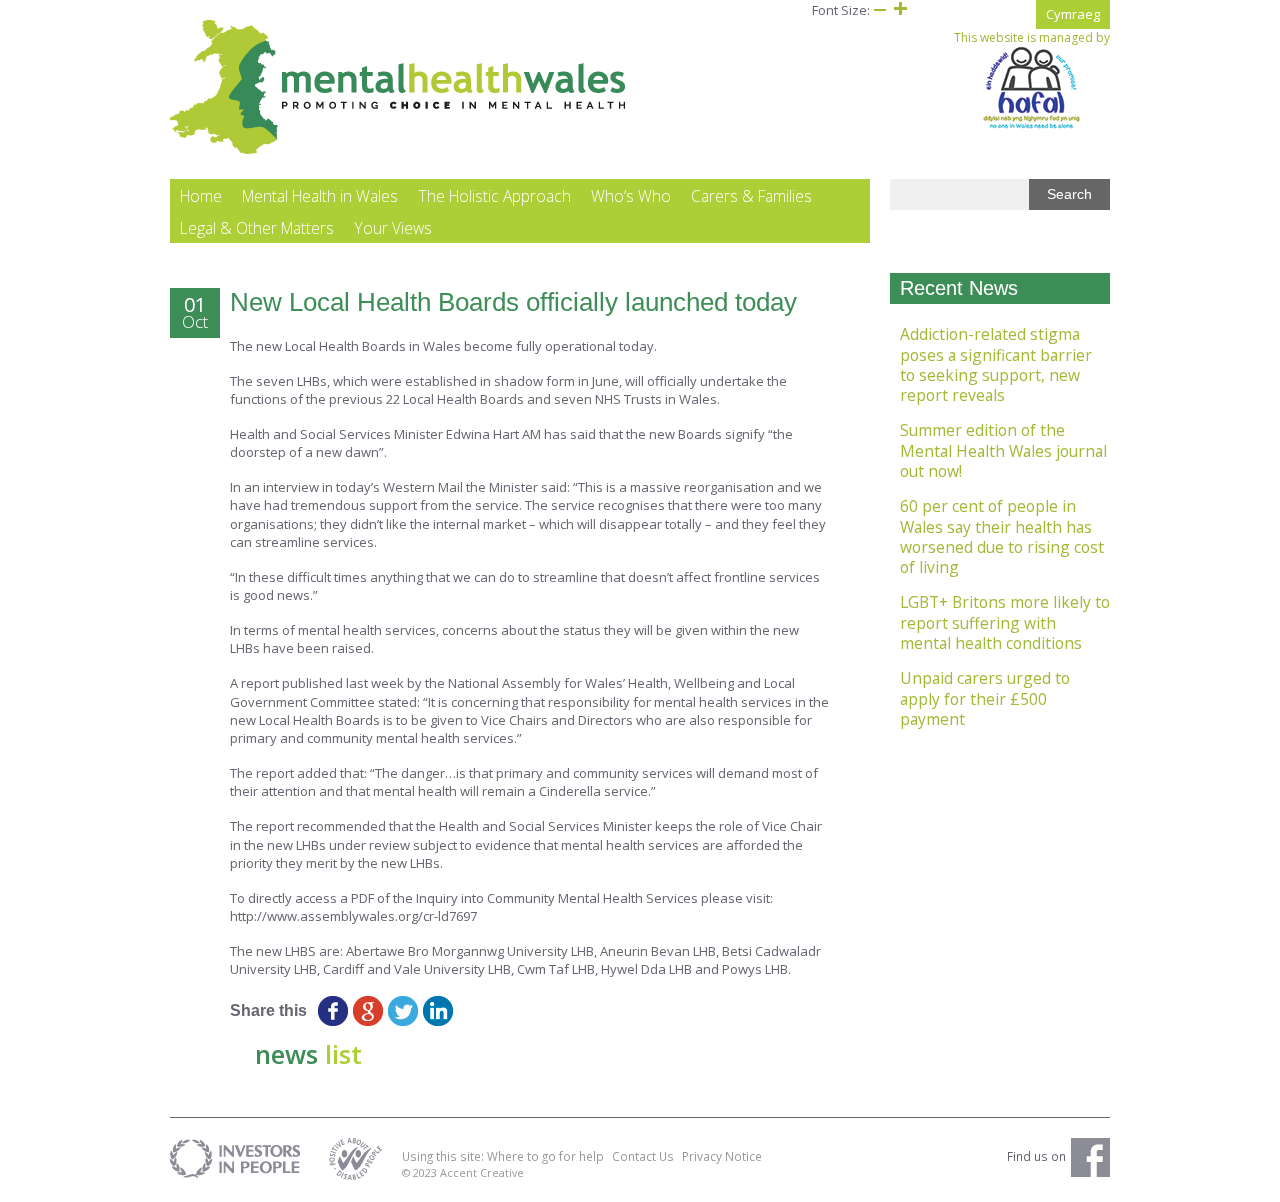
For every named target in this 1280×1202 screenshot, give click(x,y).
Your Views (393, 228)
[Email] (472, 1011)
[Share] (507, 1011)
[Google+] (367, 1011)
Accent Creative (482, 1172)
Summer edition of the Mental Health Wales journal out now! (1003, 450)
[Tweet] (402, 1011)
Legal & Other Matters (257, 228)
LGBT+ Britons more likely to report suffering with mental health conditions (1005, 622)
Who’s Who (631, 196)
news (308, 1054)
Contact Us (643, 1156)
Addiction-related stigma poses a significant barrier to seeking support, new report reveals (996, 364)
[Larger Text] (900, 10)
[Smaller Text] (880, 10)
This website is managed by (1032, 38)
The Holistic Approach (494, 196)
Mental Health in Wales (320, 196)
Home (201, 196)
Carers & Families (751, 196)
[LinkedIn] (437, 1011)
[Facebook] (332, 1011)
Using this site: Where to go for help (503, 1156)
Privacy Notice (722, 1156)
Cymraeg (1073, 14)
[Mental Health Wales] (398, 150)
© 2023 (421, 1172)
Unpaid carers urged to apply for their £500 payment (985, 698)
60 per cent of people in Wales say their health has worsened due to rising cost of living (1002, 536)
